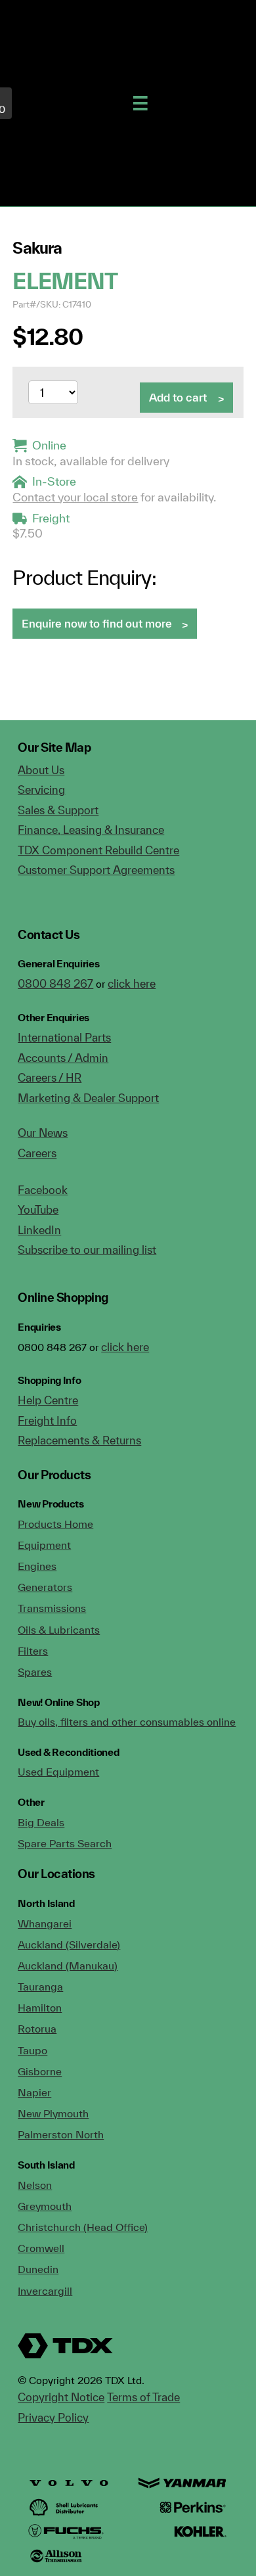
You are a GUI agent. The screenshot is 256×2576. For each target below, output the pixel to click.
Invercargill (45, 2291)
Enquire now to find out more (97, 623)
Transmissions (52, 1608)
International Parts (64, 1037)
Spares (35, 1672)
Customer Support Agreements (96, 870)
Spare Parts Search (65, 1843)
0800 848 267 (55, 983)
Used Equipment (58, 1772)
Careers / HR (50, 1077)
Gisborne (40, 2071)
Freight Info (47, 1420)
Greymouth (45, 2206)
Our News (43, 1133)
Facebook (43, 1190)
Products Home (55, 1524)
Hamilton (40, 2008)
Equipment (44, 1545)
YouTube (38, 1209)
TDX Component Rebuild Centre (98, 850)
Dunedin (38, 2269)
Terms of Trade (143, 2397)
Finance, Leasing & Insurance (91, 830)
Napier (34, 2092)
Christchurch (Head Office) (83, 2227)
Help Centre (48, 1400)
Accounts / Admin (63, 1058)
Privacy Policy (53, 2417)
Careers (37, 1153)
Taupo (32, 2050)
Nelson (35, 2185)
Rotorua (37, 2029)
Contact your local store (75, 497)
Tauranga (40, 1987)
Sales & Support (58, 810)
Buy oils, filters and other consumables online (127, 1722)
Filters (33, 1651)
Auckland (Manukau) (68, 1966)
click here (132, 983)
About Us (41, 770)
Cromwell (41, 2248)
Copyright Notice (61, 2397)
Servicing (41, 790)
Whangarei (45, 1923)
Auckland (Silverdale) (69, 1944)
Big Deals (41, 1822)
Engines (37, 1566)
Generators (45, 1587)
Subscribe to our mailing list (87, 1250)
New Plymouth (53, 2113)
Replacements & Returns (79, 1440)
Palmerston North (61, 2134)
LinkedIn (39, 1230)
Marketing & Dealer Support (88, 1098)
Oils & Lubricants (59, 1630)
